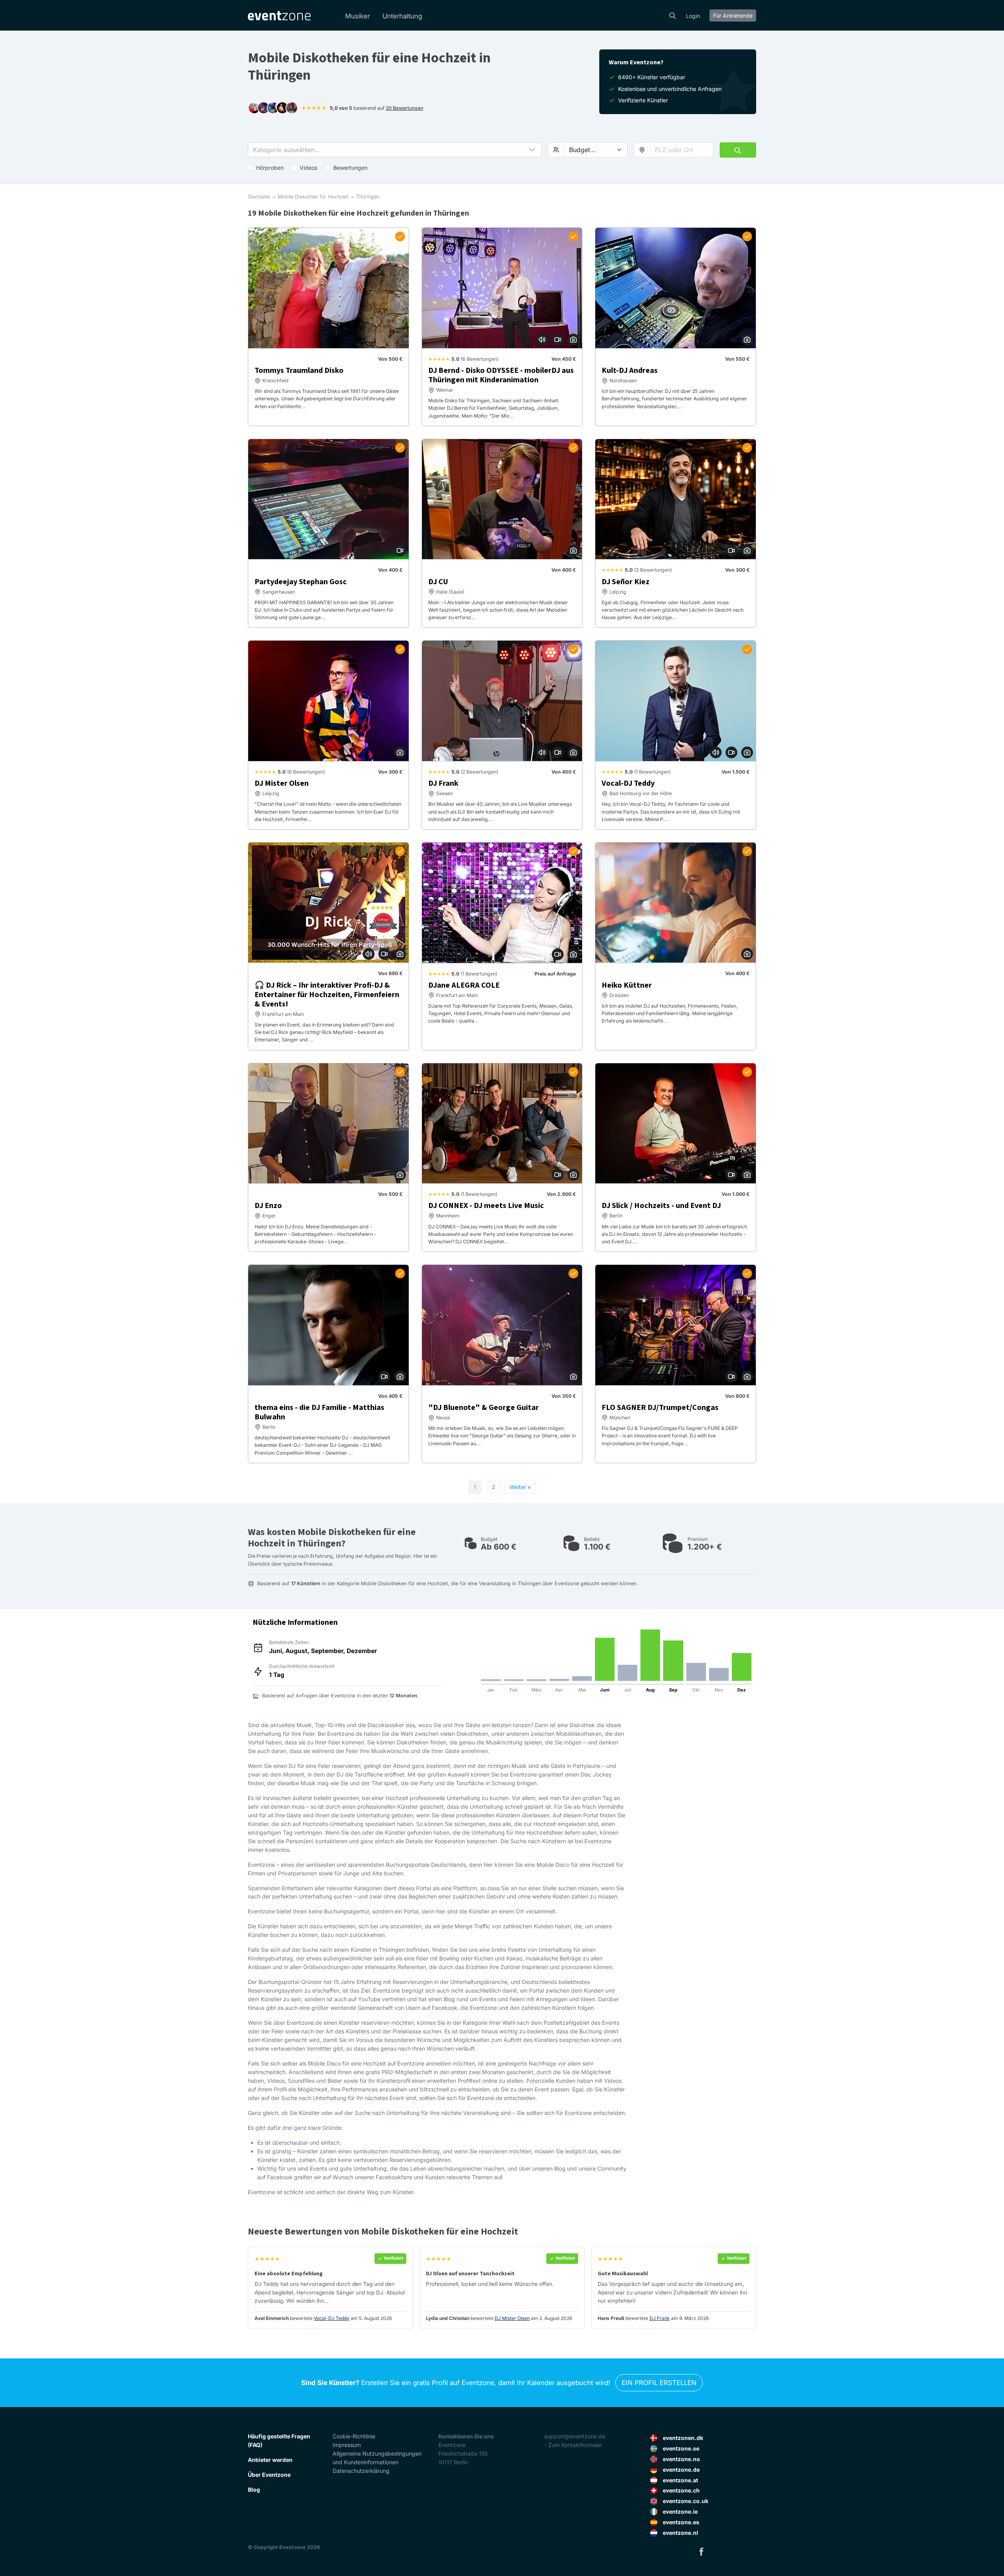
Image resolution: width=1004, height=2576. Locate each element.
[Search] (673, 15)
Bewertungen (350, 168)
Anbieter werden (270, 2460)
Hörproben (270, 168)
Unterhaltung (402, 16)
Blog (254, 2490)
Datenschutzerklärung (361, 2471)
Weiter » (520, 1487)
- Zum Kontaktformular (573, 2445)
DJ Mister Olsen (512, 2318)
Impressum (347, 2445)
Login (693, 16)
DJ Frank (660, 2318)
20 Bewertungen (405, 108)
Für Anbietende (733, 15)
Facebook (701, 2551)
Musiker (357, 16)
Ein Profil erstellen (659, 2383)
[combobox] (682, 150)
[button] (395, 150)
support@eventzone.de (575, 2436)
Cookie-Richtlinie (354, 2436)
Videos (308, 168)
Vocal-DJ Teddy (332, 2318)
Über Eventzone (269, 2475)
